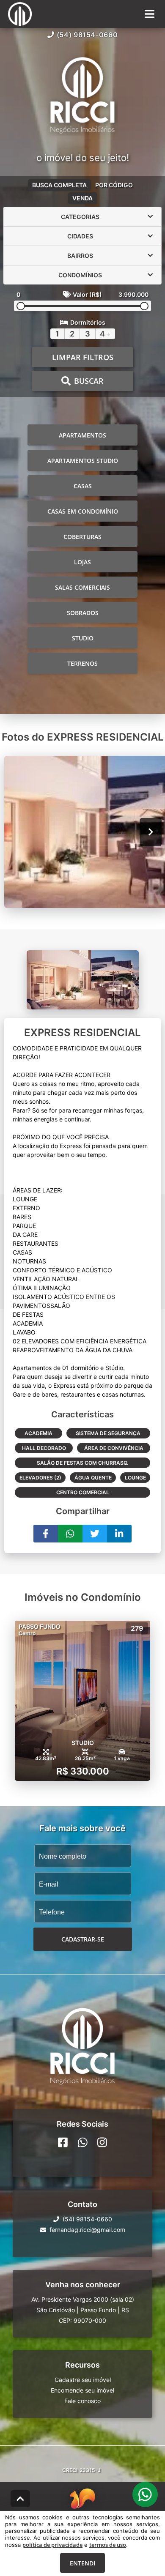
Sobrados (83, 613)
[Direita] (151, 832)
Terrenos (82, 663)
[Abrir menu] (150, 14)
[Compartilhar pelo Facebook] (46, 1534)
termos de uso (108, 2545)
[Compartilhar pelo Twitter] (95, 1534)
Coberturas (82, 537)
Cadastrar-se (83, 1939)
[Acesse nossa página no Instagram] (102, 2142)
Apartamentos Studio (83, 461)
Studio (83, 638)
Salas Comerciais (82, 587)
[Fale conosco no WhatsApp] (83, 2142)
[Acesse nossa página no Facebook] (63, 2142)
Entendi (82, 2563)
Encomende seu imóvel (82, 2390)
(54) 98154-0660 (87, 35)
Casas (83, 486)
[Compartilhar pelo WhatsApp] (70, 1534)
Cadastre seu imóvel (83, 2380)
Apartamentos (82, 435)
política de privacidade (52, 2545)
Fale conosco (82, 2401)
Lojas (82, 562)
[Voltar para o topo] (20, 2499)
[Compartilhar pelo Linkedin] (119, 1534)
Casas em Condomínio (83, 511)
